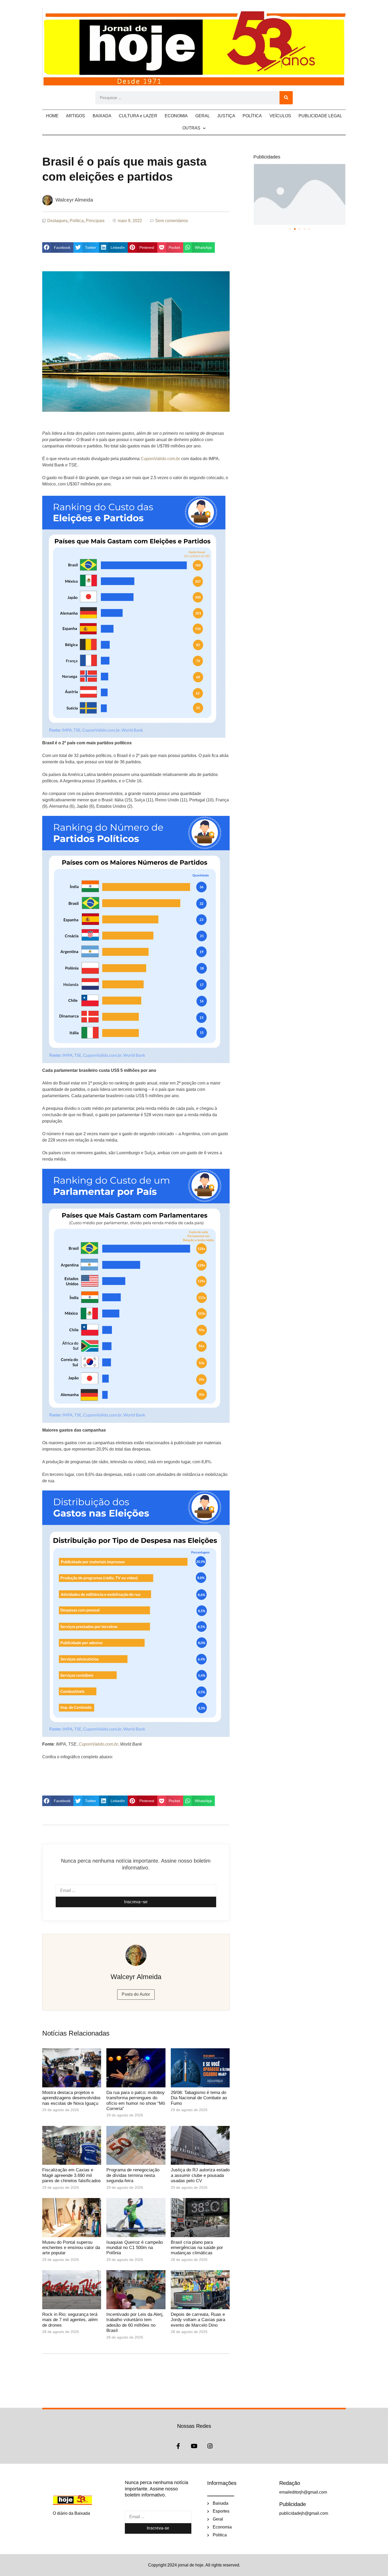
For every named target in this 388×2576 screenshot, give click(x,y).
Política (77, 221)
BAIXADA (102, 116)
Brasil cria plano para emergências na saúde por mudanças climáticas (197, 2248)
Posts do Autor (136, 1994)
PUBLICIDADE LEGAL (320, 116)
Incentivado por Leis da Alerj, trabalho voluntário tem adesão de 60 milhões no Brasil (135, 2322)
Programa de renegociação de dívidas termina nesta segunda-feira (133, 2175)
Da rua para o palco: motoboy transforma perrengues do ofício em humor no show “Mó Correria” (136, 2101)
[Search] (286, 98)
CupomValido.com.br (160, 459)
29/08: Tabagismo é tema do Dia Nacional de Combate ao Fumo (199, 2098)
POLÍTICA (252, 116)
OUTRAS (191, 128)
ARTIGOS (75, 116)
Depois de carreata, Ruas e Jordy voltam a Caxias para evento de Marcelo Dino (198, 2320)
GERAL (203, 116)
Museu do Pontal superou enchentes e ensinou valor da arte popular (71, 2248)
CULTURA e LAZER (138, 116)
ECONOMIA (176, 116)
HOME (52, 116)
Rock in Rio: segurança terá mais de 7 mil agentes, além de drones (70, 2320)
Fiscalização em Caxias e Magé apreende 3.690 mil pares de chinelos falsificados (72, 2175)
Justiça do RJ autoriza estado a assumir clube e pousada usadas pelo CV (200, 2175)
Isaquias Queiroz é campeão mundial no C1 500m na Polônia (135, 2248)
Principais (95, 221)
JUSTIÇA (226, 116)
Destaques (57, 221)
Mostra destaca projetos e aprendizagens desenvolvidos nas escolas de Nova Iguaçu (71, 2098)
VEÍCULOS (280, 116)
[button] (58, 247)
